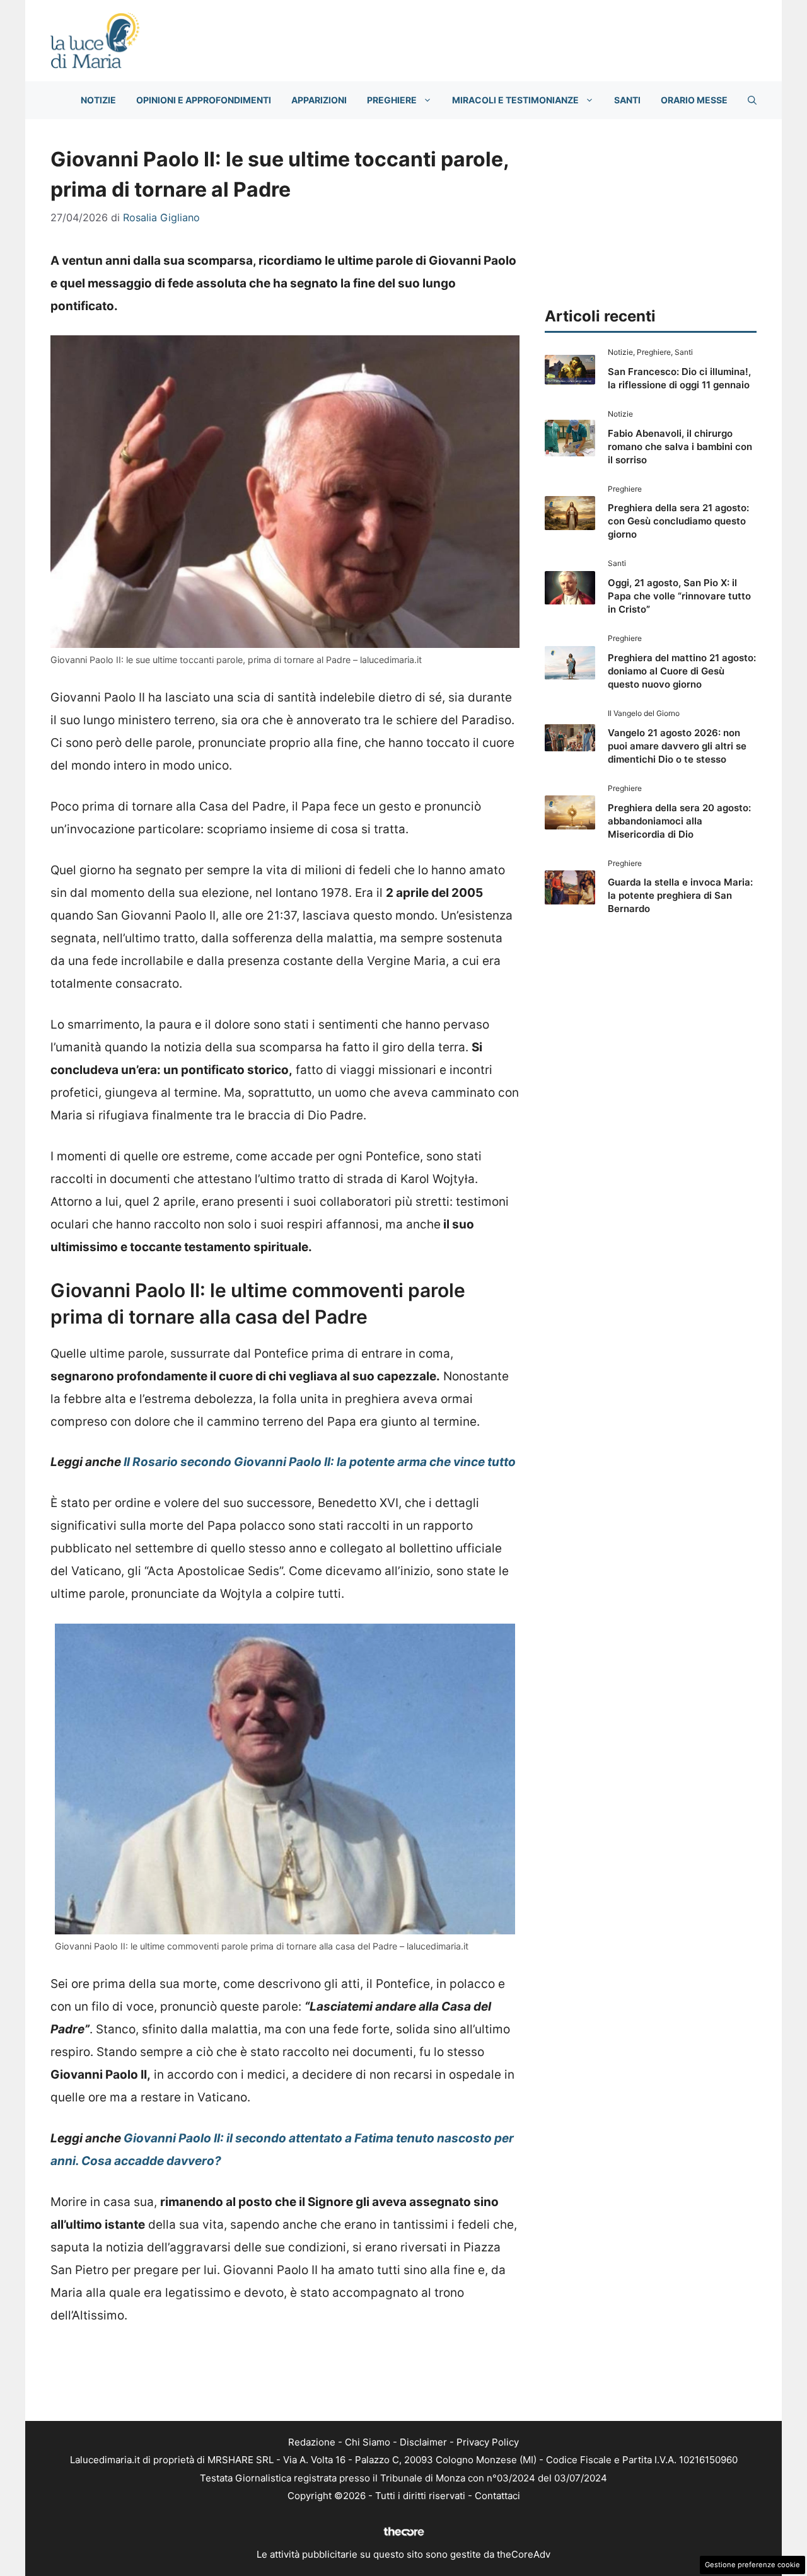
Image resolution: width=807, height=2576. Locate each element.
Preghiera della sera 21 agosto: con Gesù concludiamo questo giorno (678, 521)
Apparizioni (319, 100)
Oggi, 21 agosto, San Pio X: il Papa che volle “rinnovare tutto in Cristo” (679, 596)
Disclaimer (423, 2442)
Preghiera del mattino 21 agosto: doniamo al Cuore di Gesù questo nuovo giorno (682, 671)
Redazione (312, 2442)
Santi (627, 100)
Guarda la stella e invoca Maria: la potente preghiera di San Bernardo (680, 895)
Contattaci (497, 2496)
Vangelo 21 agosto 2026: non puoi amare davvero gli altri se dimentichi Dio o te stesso (677, 746)
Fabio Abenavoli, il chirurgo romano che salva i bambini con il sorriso (680, 447)
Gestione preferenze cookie (752, 2565)
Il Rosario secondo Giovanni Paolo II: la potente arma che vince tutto (320, 1462)
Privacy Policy (488, 2442)
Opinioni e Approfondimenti (204, 100)
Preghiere (392, 100)
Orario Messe (694, 100)
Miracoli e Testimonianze (515, 100)
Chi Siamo (368, 2442)
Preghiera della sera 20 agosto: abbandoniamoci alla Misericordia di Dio (679, 821)
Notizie (98, 100)
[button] (752, 100)
